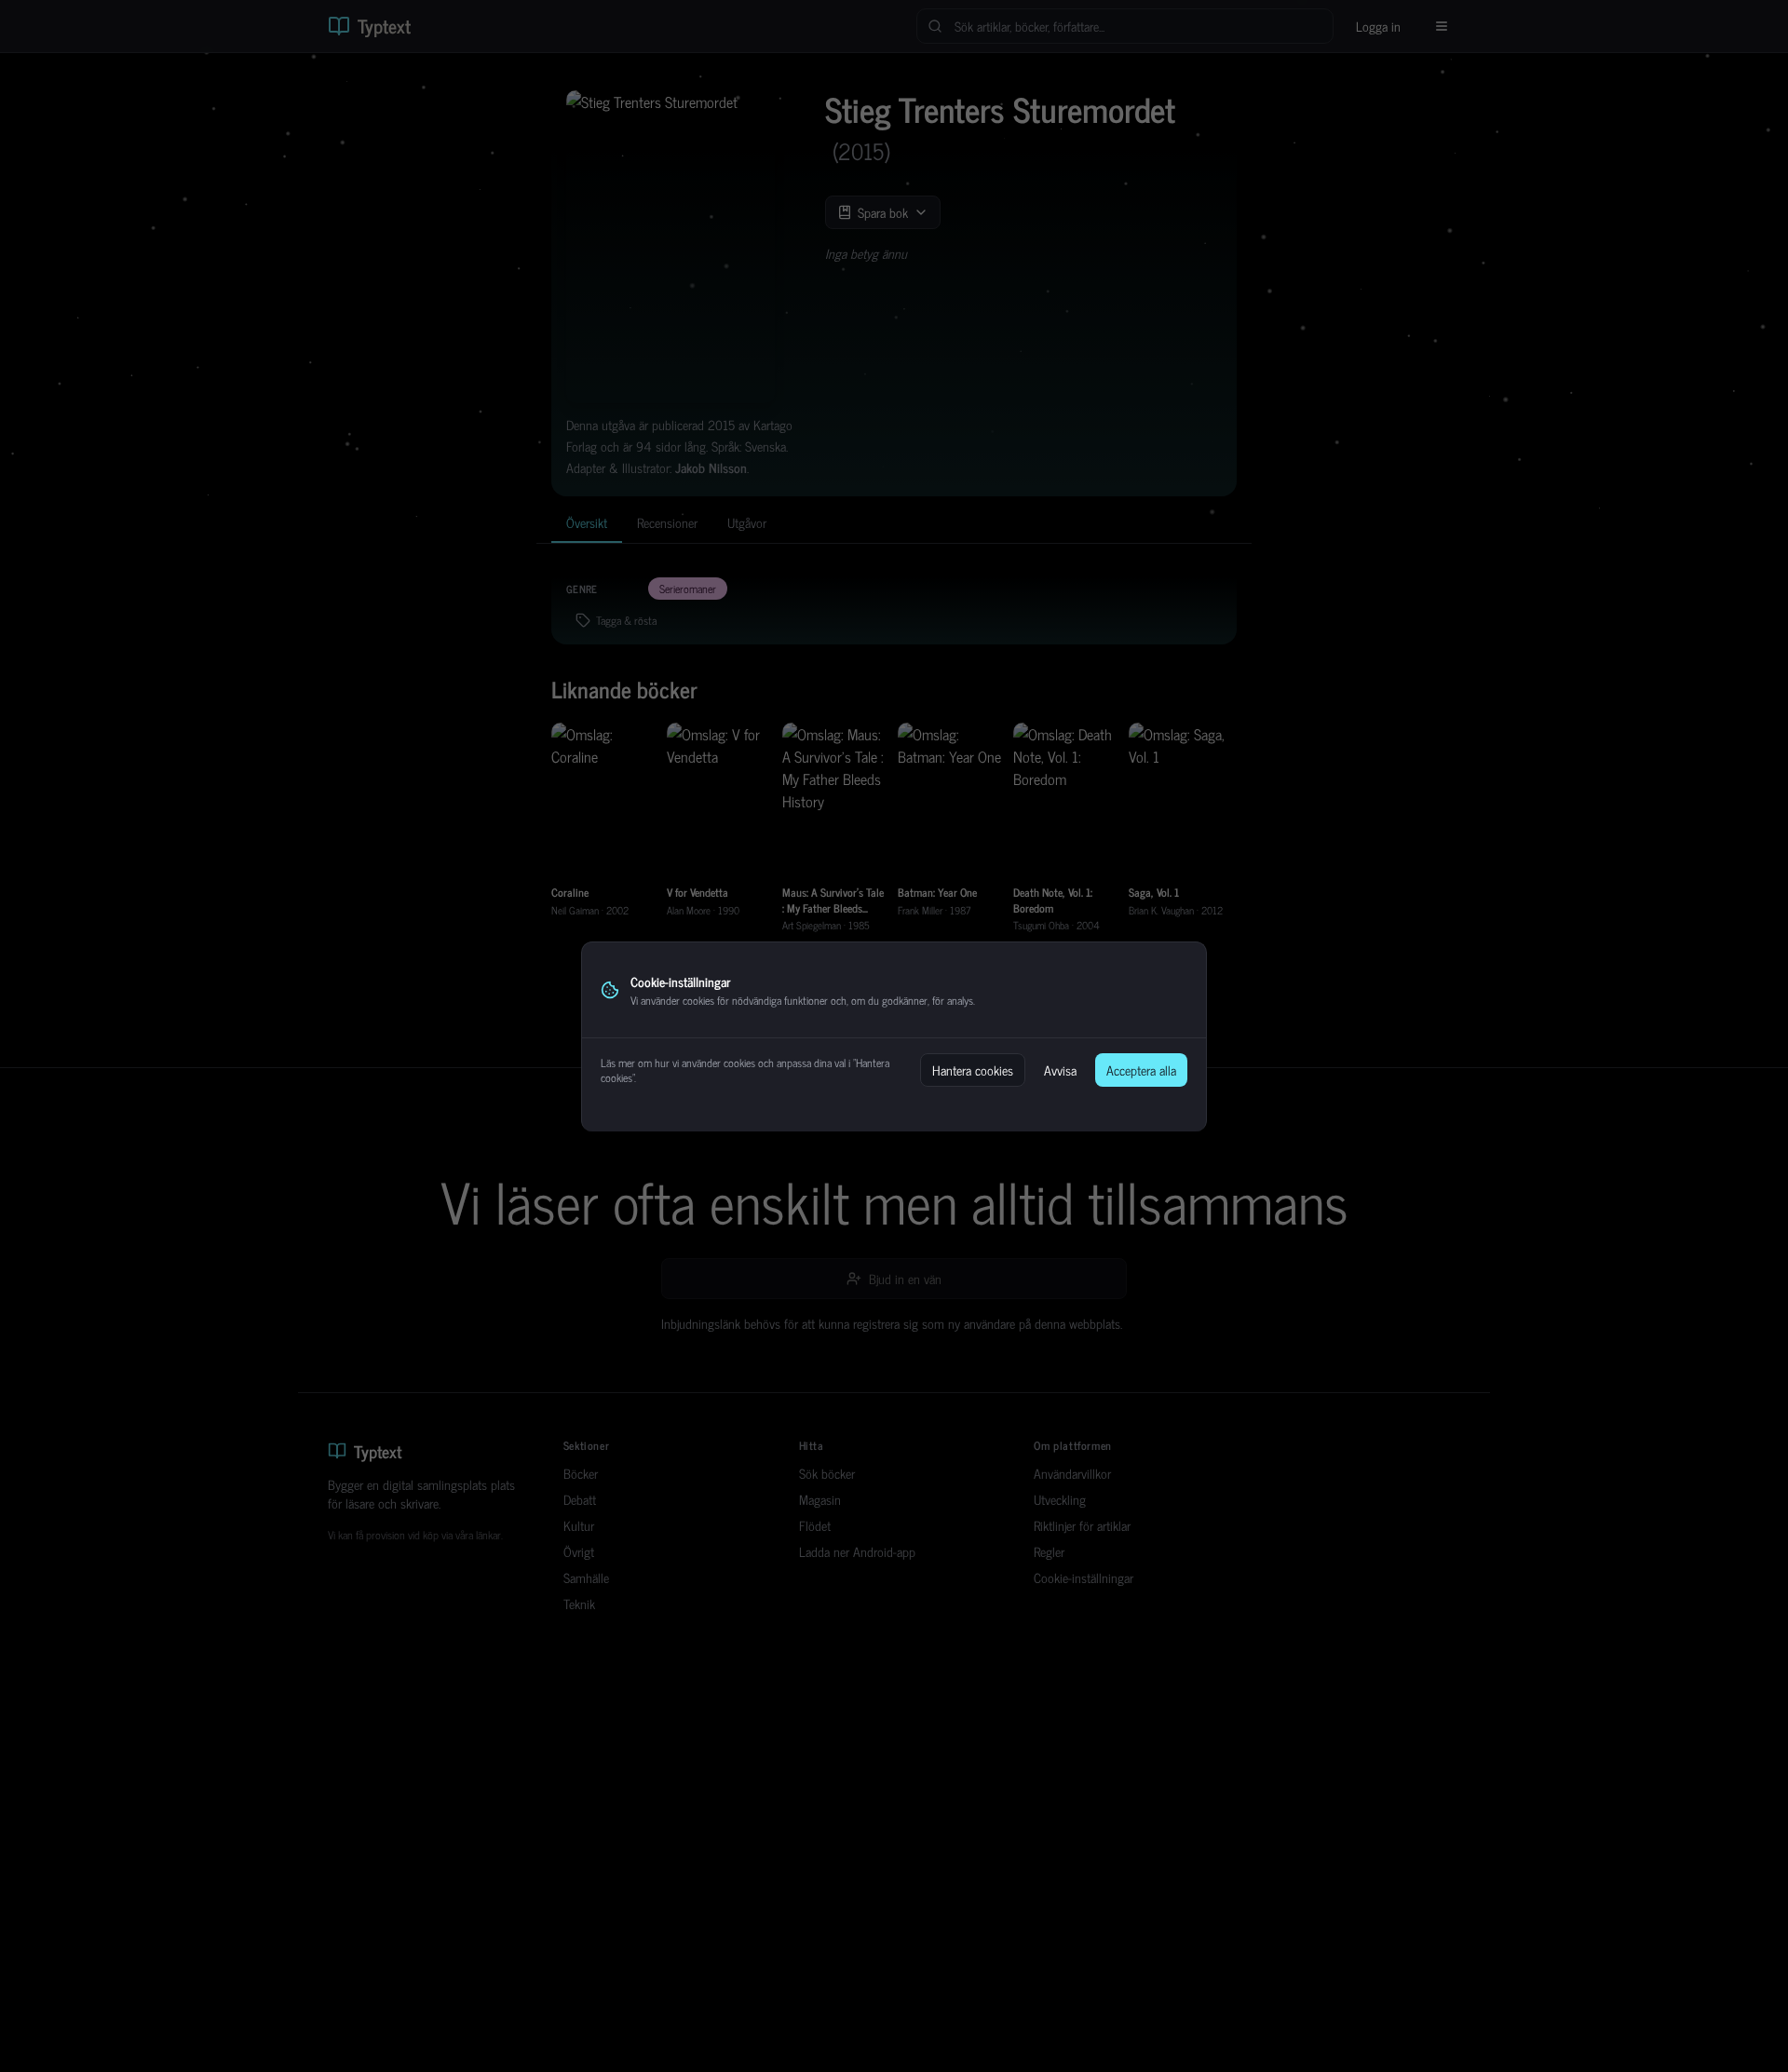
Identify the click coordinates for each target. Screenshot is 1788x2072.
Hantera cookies (973, 1070)
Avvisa (1060, 1070)
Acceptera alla (1141, 1070)
